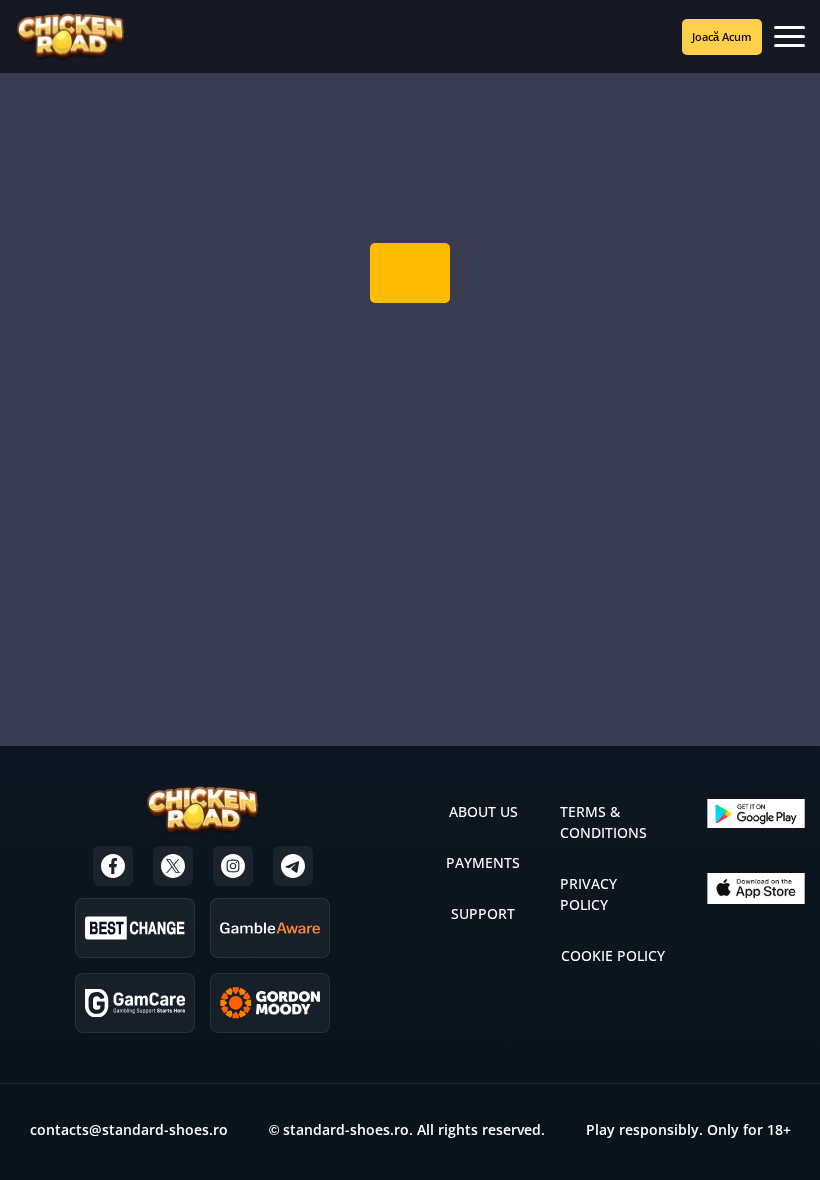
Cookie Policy (613, 955)
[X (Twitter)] (173, 866)
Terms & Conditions (603, 822)
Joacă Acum (722, 36)
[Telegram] (293, 866)
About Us (483, 811)
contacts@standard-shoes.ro (129, 1129)
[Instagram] (233, 866)
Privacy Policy (588, 894)
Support (483, 913)
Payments (483, 862)
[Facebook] (113, 866)
